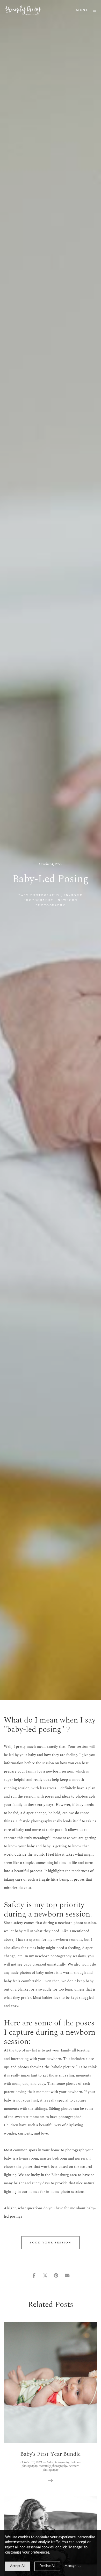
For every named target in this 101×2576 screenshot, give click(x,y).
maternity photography (53, 2466)
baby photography (39, 895)
